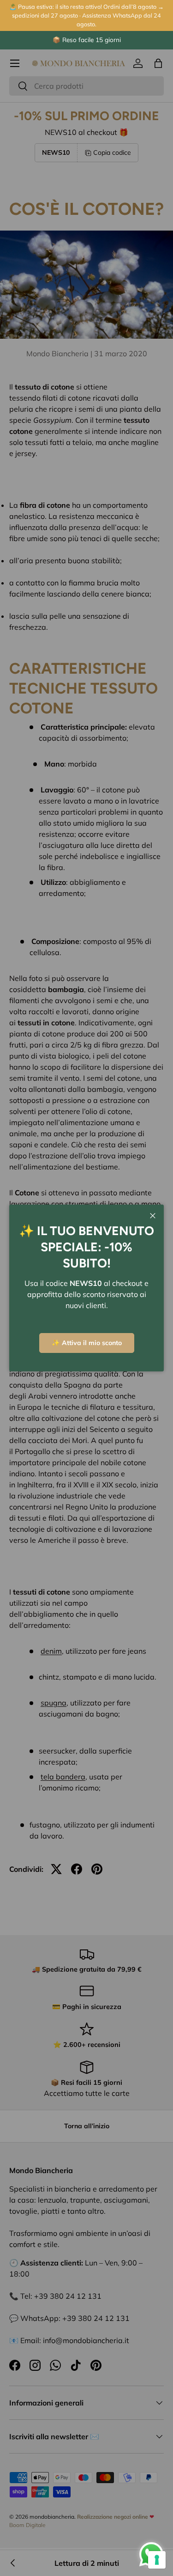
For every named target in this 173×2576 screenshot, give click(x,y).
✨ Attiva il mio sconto (87, 1343)
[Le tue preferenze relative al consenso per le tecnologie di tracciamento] (157, 2560)
